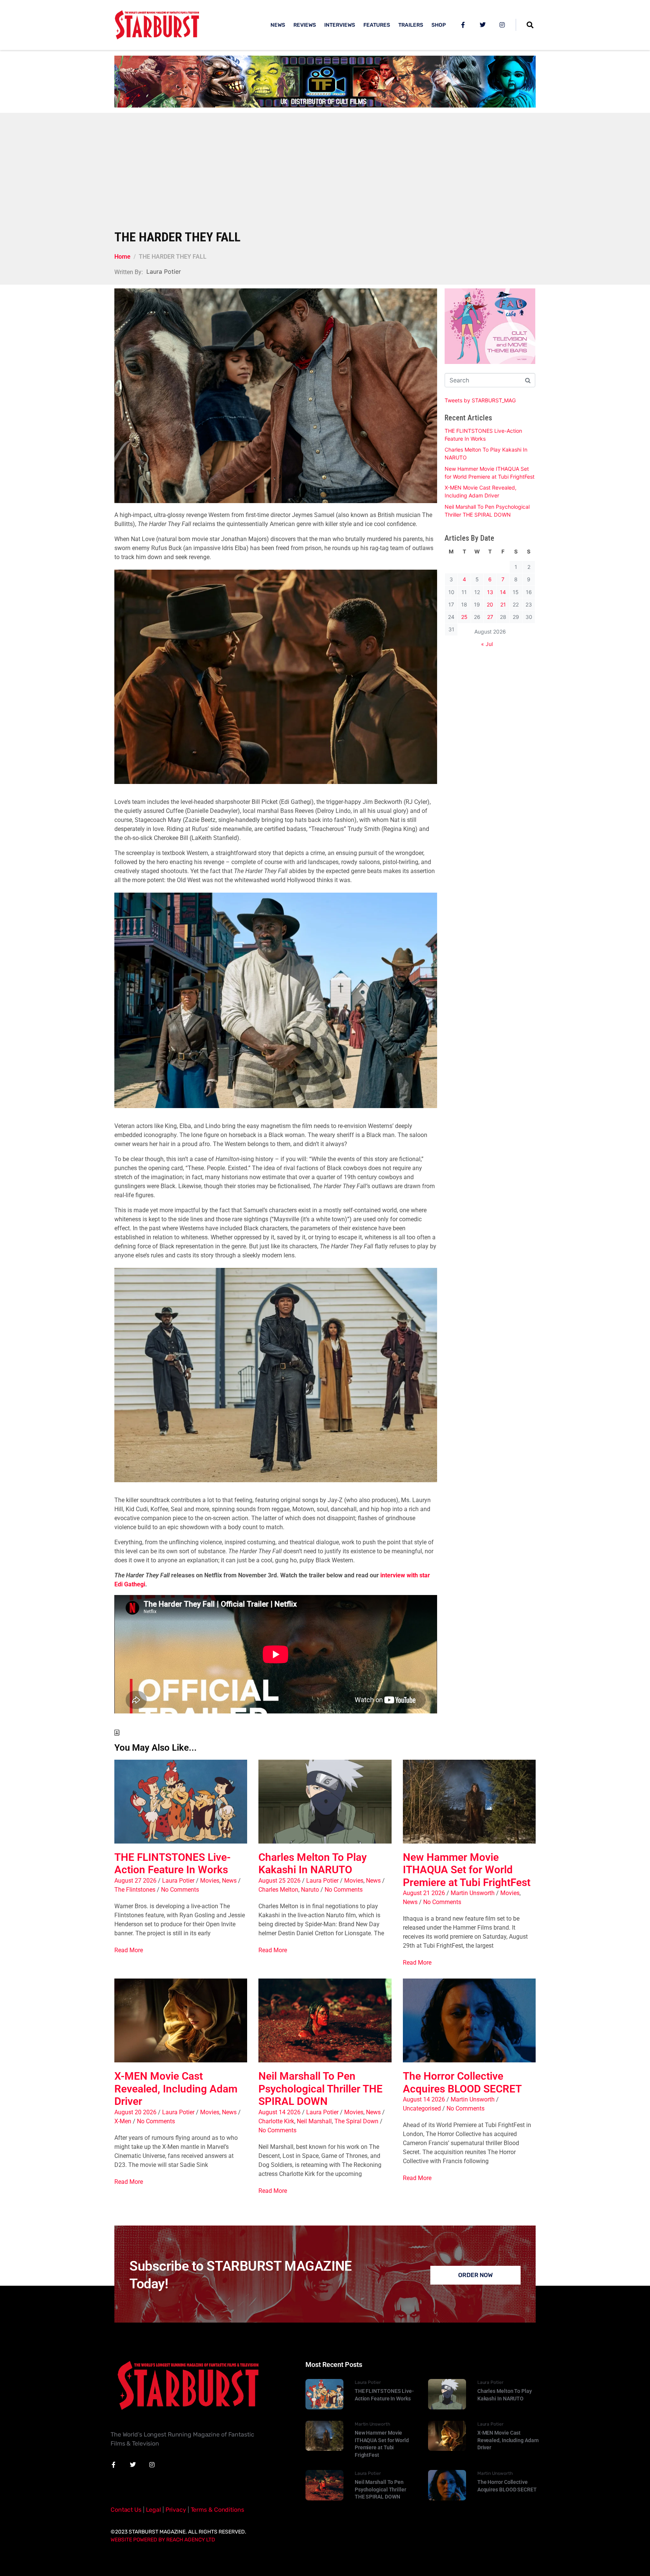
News (229, 1881)
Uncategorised (422, 2108)
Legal (153, 2510)
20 (490, 604)
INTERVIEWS (340, 25)
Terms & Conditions (217, 2510)
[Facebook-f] (463, 25)
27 (490, 617)
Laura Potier (178, 1881)
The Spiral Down (356, 2121)
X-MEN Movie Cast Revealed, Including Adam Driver (176, 2089)
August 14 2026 (279, 2112)
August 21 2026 (424, 1893)
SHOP (439, 25)
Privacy (176, 2510)
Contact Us (126, 2510)
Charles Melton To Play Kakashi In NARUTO (313, 1864)
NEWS (278, 25)
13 (490, 592)
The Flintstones (135, 1890)
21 (503, 604)
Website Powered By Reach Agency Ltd (163, 2540)
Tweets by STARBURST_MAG (480, 400)
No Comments (180, 1890)
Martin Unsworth (473, 1893)
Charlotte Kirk (276, 2121)
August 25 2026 (279, 1881)
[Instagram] (502, 25)
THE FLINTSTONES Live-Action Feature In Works (172, 1864)
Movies (210, 1881)
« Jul (487, 644)
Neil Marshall (314, 2121)
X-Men (123, 2121)
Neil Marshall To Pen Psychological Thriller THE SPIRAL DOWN (320, 2089)
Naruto (310, 1890)
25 (464, 617)
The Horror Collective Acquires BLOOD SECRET (462, 2082)
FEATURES (377, 25)
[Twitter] (483, 25)
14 (503, 592)
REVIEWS (305, 25)
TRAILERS (411, 25)
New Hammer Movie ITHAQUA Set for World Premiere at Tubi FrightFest (467, 1870)
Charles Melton (278, 1890)
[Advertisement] (325, 173)
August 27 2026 (135, 1881)
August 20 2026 (135, 2112)
